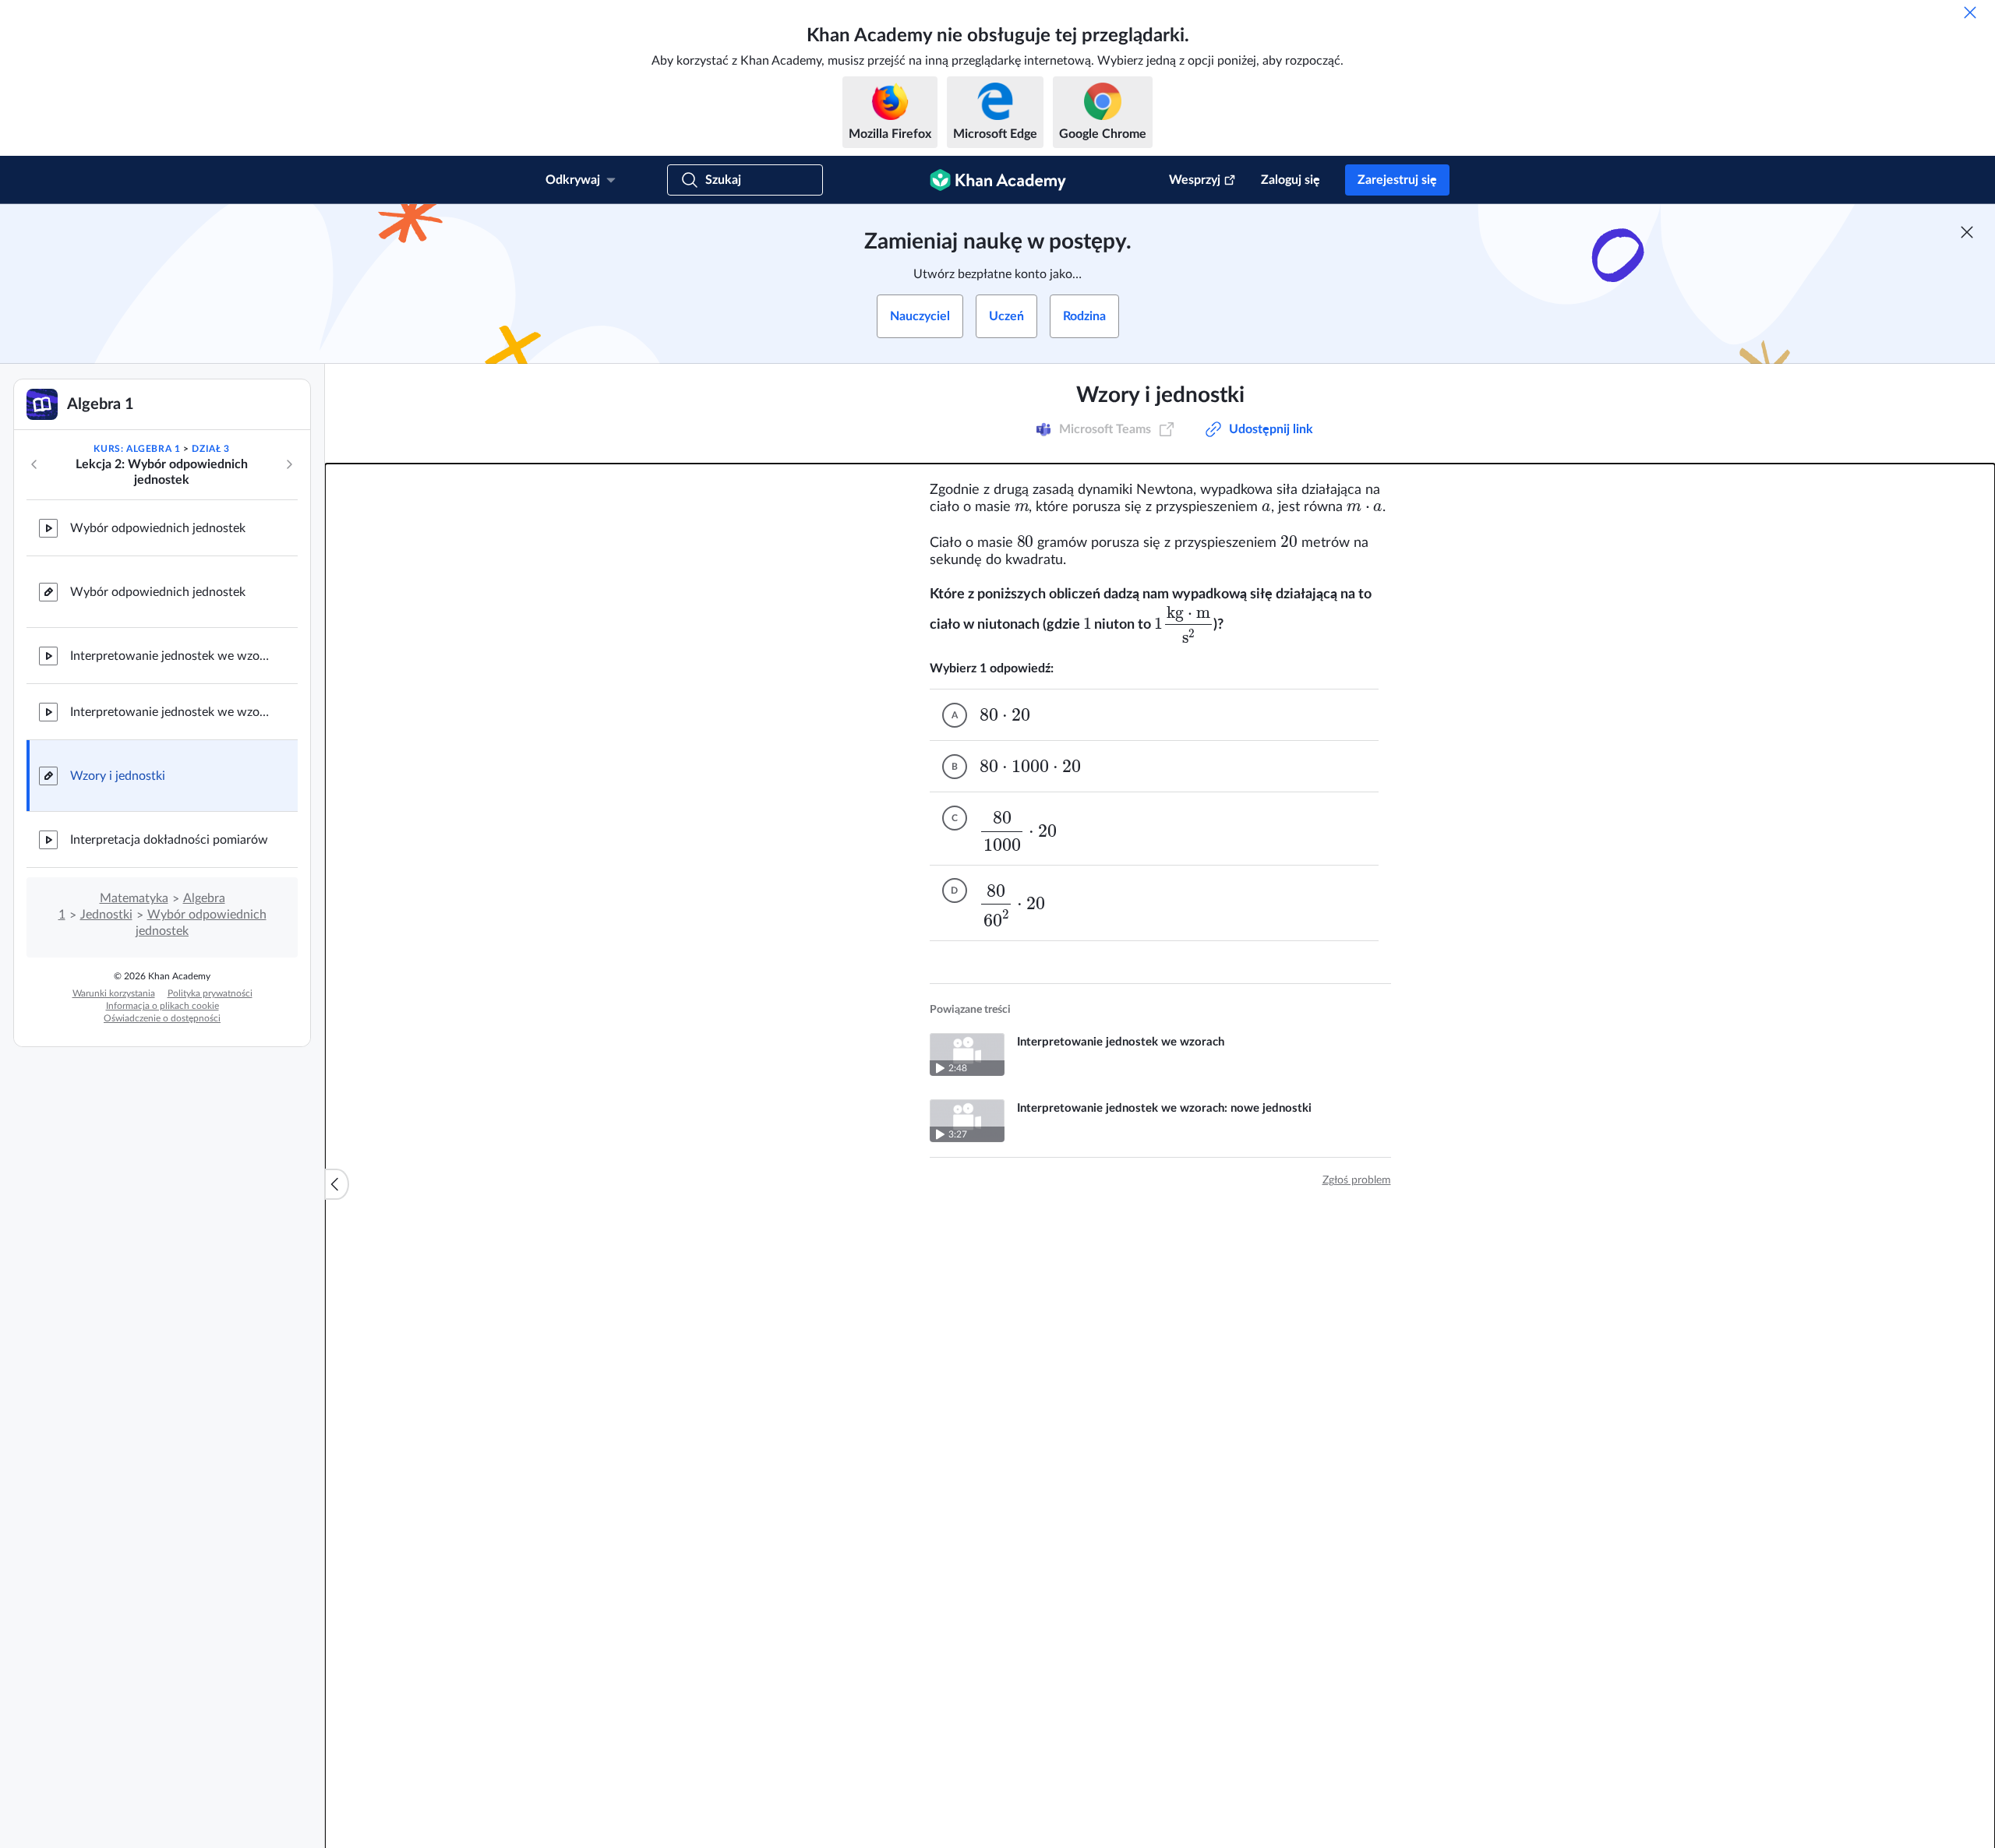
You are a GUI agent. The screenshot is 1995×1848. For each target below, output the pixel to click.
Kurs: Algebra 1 (137, 449)
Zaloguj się (1291, 180)
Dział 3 (210, 449)
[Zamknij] (1970, 12)
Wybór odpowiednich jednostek (158, 528)
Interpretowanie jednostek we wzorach (171, 656)
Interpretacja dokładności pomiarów (169, 840)
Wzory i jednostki (118, 776)
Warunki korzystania (114, 993)
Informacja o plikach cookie (162, 1006)
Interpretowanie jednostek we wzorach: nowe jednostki (171, 712)
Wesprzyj (1195, 180)
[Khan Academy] (998, 180)
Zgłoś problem (1357, 1180)
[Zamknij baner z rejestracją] (1967, 232)
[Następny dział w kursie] (289, 464)
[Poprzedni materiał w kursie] (34, 464)
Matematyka (134, 898)
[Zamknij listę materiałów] (337, 1184)
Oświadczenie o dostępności (162, 1018)
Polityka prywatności (210, 993)
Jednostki (106, 915)
